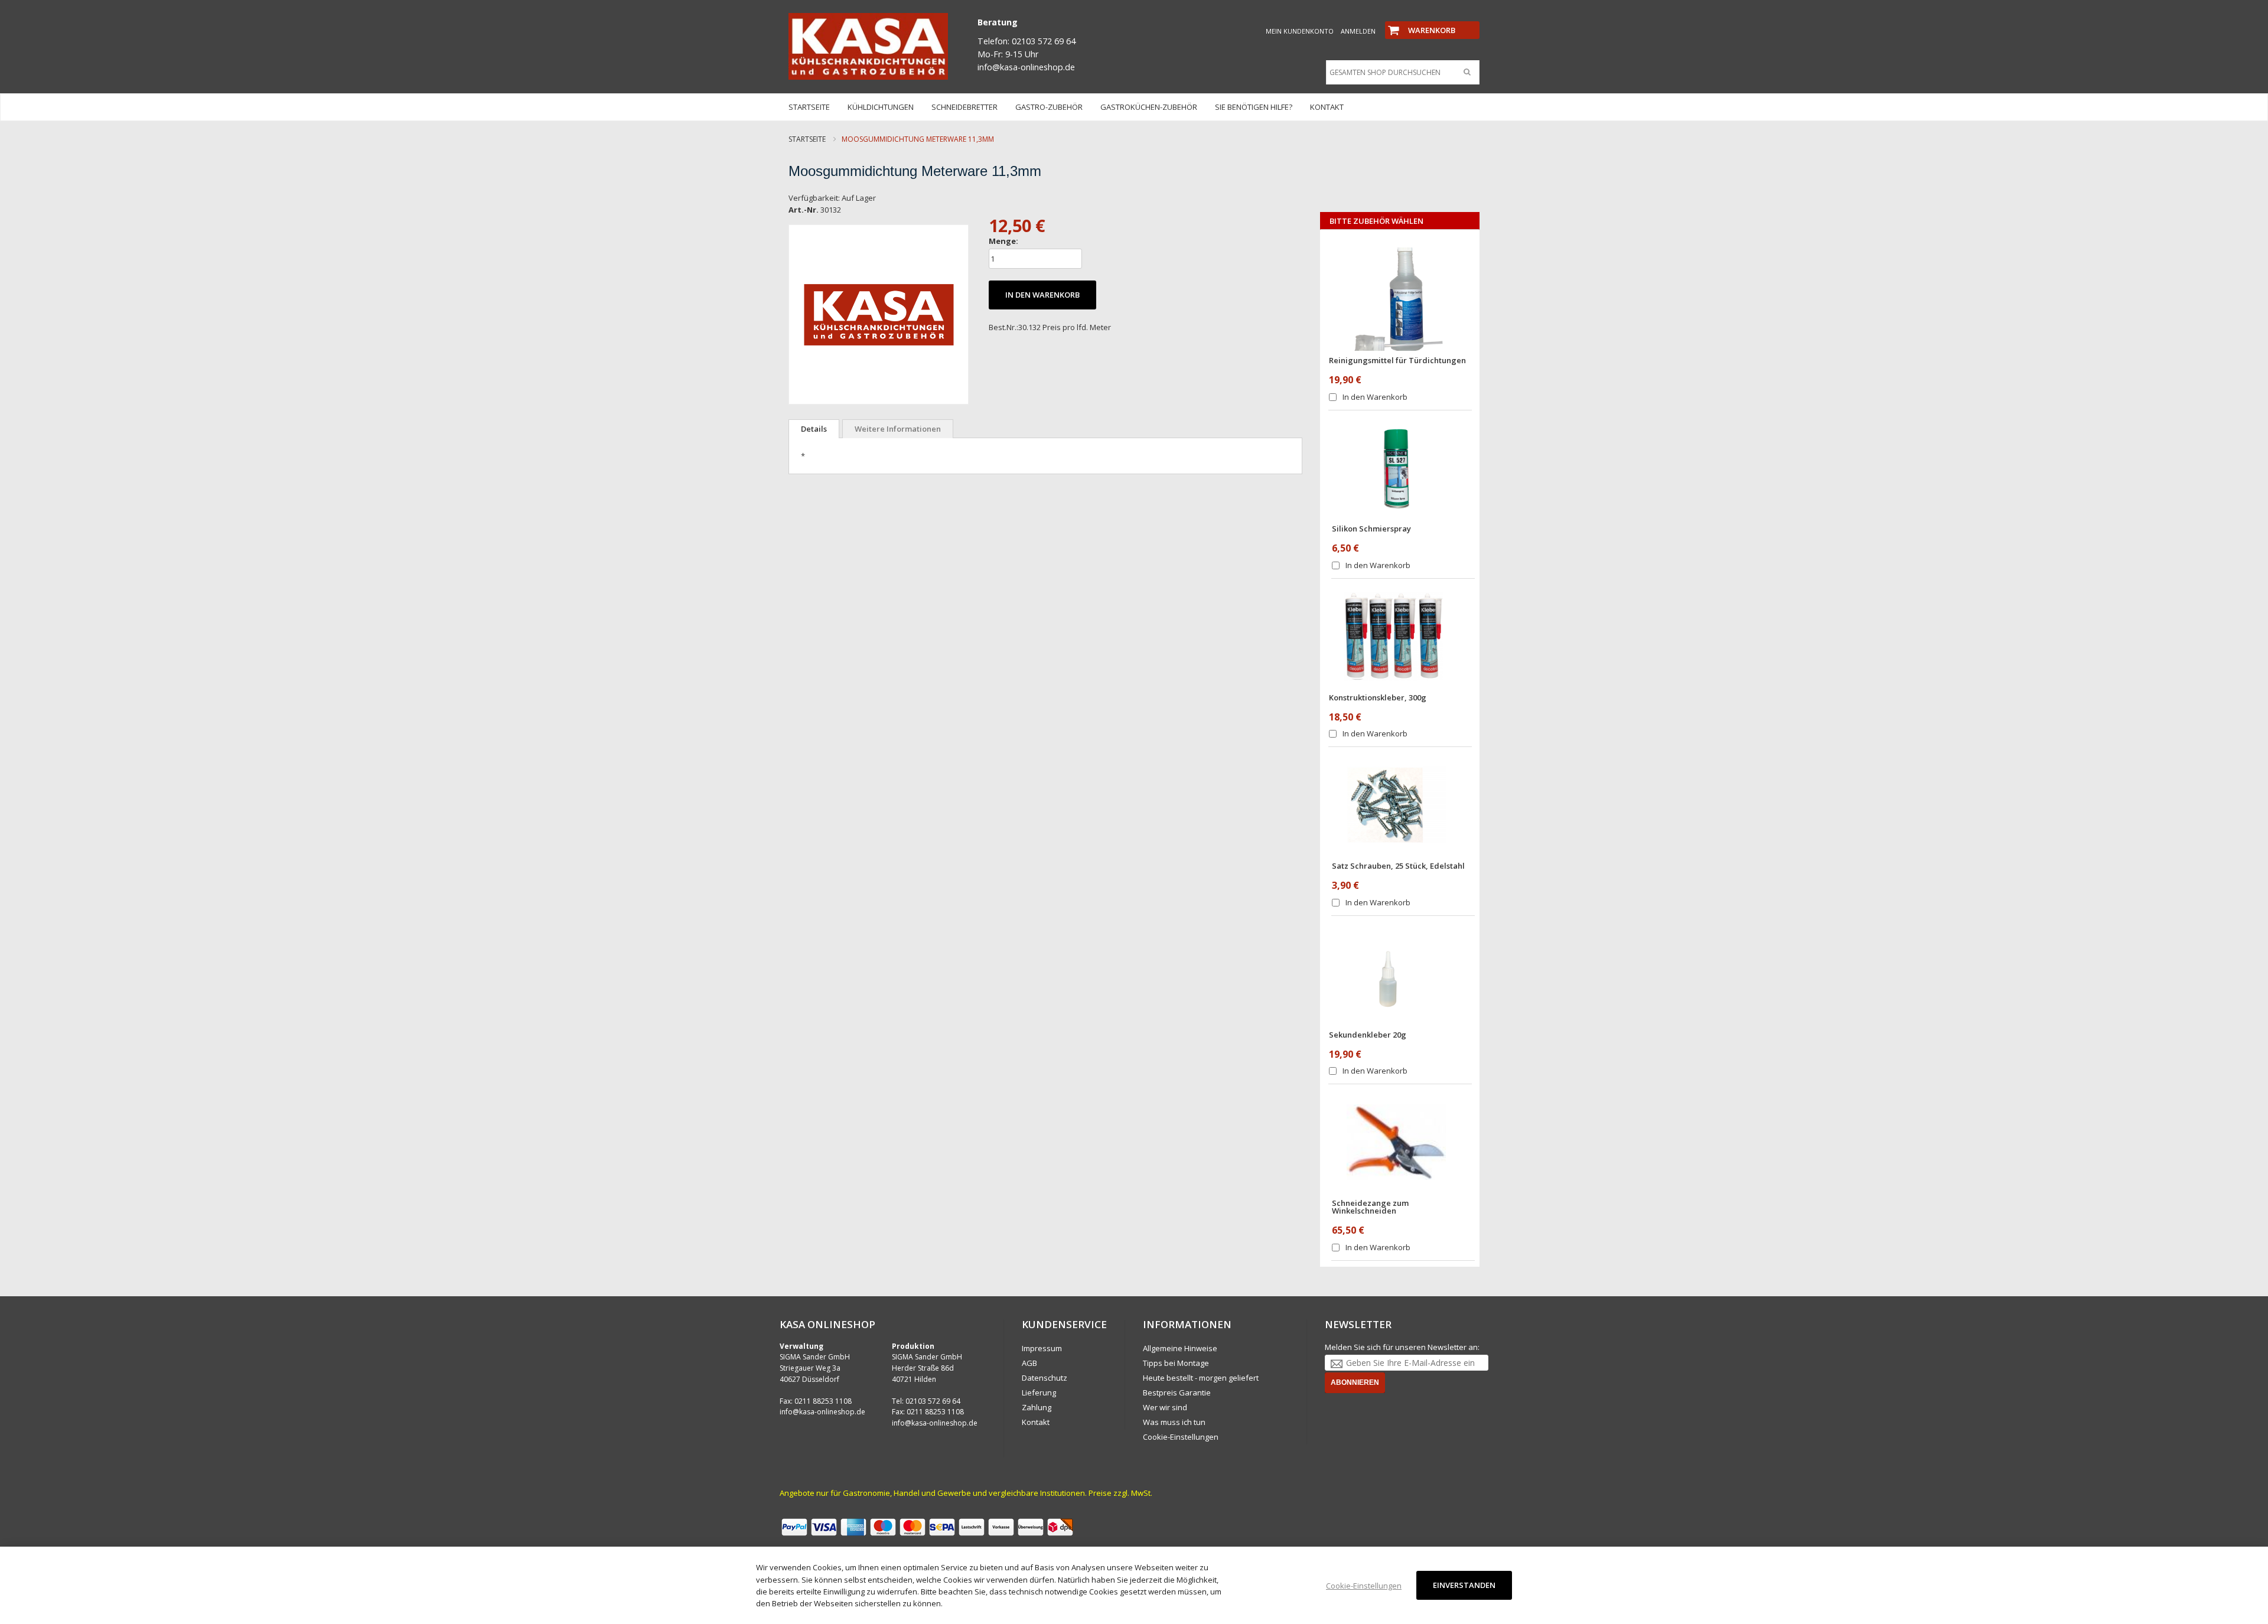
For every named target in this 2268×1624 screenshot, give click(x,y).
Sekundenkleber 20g (1368, 1035)
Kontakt (1036, 1422)
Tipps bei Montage (1176, 1363)
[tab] (814, 429)
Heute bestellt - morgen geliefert (1201, 1378)
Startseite (807, 139)
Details (814, 429)
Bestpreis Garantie (1177, 1393)
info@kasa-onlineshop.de (822, 1412)
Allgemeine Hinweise (1180, 1348)
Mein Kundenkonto (1300, 31)
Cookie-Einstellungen (1181, 1437)
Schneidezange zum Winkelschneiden (1370, 1207)
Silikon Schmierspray (1371, 529)
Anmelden (1358, 31)
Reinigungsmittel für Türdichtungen (1397, 360)
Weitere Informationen (898, 429)
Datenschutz (1045, 1378)
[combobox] (1400, 73)
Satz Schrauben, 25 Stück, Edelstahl (1398, 866)
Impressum (1042, 1348)
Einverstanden (1464, 1585)
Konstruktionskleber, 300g (1378, 697)
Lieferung (1039, 1393)
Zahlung (1037, 1407)
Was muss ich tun (1174, 1422)
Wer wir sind (1165, 1407)
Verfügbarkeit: (814, 198)
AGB (1029, 1363)
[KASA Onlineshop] (868, 46)
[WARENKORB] (1432, 20)
